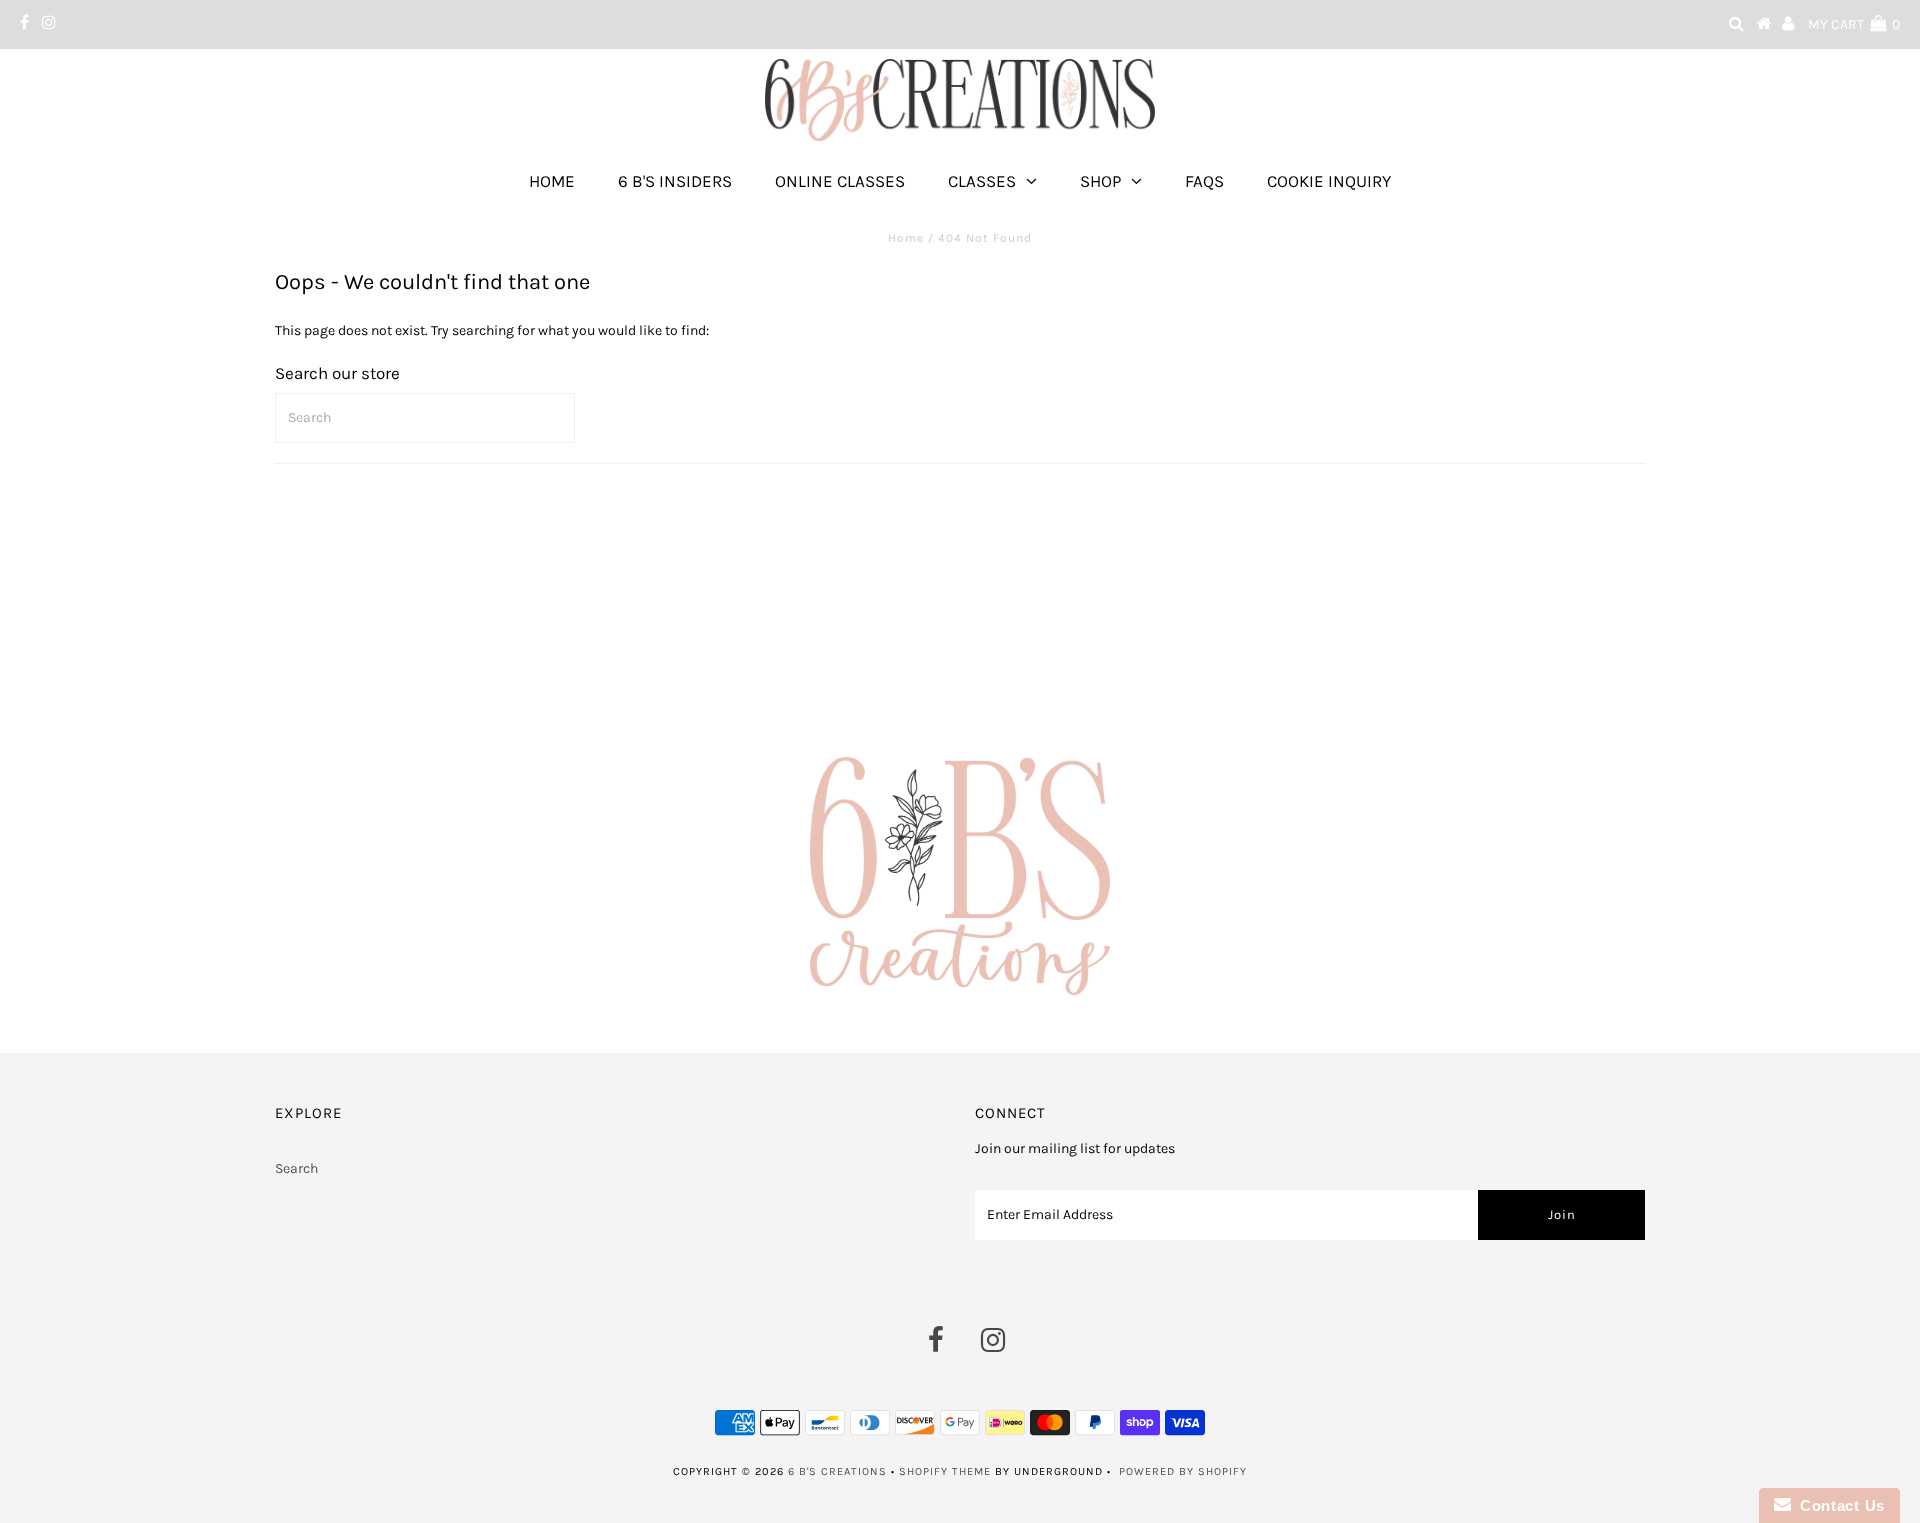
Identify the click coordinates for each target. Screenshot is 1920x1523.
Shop (1100, 181)
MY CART (1854, 24)
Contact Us (1838, 1505)
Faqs (1204, 181)
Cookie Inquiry (1329, 181)
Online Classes (840, 181)
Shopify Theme (945, 1471)
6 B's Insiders (675, 181)
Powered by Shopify (1183, 1471)
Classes (982, 181)
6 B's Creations (837, 1471)
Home (552, 181)
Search (296, 1168)
